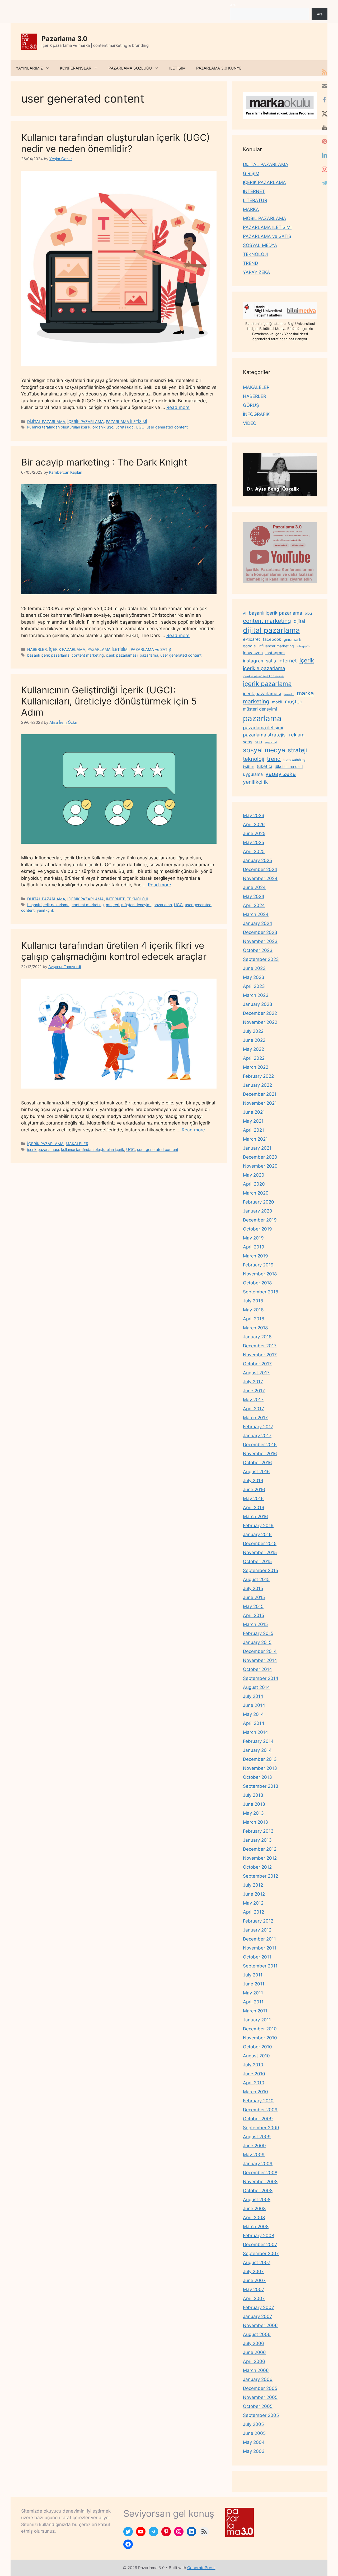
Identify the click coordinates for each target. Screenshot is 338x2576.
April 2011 (253, 2002)
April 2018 (253, 1319)
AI (245, 613)
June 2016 (254, 1490)
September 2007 (261, 2254)
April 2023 (254, 986)
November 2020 (260, 1166)
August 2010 (256, 2056)
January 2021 (257, 1148)
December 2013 (260, 1759)
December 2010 (260, 2029)
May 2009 (254, 2155)
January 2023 (258, 1004)
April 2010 (254, 2083)
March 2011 (255, 2011)
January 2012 (257, 1930)
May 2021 (253, 1121)
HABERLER (37, 649)
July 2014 (253, 1696)
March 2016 (255, 1517)
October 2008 (258, 2191)
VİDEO (250, 423)
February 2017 (258, 1427)
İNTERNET (115, 899)
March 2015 (255, 1624)
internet (288, 661)
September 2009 (261, 2128)
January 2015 (257, 1642)
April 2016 (254, 1508)
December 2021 (260, 1094)
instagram (275, 653)
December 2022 (260, 1013)
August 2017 (256, 1373)
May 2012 (253, 1903)
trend (274, 759)
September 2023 (261, 959)
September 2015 (260, 1570)
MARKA (251, 209)
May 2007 (254, 2289)
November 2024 (260, 878)
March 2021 (255, 1139)
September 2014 (261, 1678)
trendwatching (294, 760)
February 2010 (258, 2101)
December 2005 (260, 2388)
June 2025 (254, 833)
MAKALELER (77, 1144)
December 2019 (260, 1220)
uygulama (253, 774)
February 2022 (258, 1076)
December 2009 (260, 2110)
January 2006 (258, 2379)
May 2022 (253, 1049)
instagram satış (259, 661)
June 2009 (254, 2146)
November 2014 (260, 1660)
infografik (303, 646)
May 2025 (253, 842)
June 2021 (254, 1112)
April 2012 (253, 1912)
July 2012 (253, 1885)
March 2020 (256, 1193)
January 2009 (258, 2164)
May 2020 (254, 1175)
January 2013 (257, 1840)
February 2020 (259, 1202)
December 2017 (260, 1346)
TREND (250, 263)
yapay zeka (281, 774)
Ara (233, 5)
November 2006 (260, 2325)
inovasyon (253, 653)
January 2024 (258, 923)
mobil (277, 702)
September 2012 (260, 1876)
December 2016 (260, 1445)
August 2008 (257, 2200)
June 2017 (254, 1391)
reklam (297, 735)
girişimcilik (292, 639)
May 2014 (253, 1714)
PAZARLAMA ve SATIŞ (151, 649)
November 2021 (260, 1103)
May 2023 (254, 977)
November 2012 (260, 1858)
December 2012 (260, 1849)
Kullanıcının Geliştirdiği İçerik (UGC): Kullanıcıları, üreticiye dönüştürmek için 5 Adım (109, 701)
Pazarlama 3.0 (64, 39)
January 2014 (257, 1750)
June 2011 (254, 1984)
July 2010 (253, 2065)
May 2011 (253, 1993)
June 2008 (254, 2209)
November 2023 (260, 941)
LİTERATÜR (255, 200)
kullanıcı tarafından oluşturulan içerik (59, 427)
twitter (248, 766)
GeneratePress (201, 2568)
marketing (256, 701)
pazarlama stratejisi (265, 735)
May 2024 (254, 896)
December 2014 (260, 1651)
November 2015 (260, 1552)
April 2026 (254, 824)
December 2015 (260, 1543)
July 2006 (253, 2343)
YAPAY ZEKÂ (257, 272)
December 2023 (260, 932)
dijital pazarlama (271, 630)
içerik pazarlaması (122, 655)
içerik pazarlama (267, 684)
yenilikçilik (45, 910)
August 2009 (257, 2137)
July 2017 (253, 1382)
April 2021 (253, 1130)
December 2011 (259, 1939)
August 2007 (257, 2262)
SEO (258, 742)
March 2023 (256, 995)
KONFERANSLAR (76, 68)
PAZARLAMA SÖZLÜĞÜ (130, 68)
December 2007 (260, 2245)
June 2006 (254, 2352)
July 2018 (253, 1301)
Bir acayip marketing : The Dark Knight (104, 462)
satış (248, 742)
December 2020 (260, 1157)
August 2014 (256, 1687)
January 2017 (257, 1436)
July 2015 (253, 1588)
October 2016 (257, 1463)
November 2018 (260, 1274)
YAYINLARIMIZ (29, 68)
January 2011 (257, 2020)
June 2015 (254, 1597)
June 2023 (254, 968)
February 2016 (258, 1526)
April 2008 (254, 2218)
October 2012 (257, 1867)
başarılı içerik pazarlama (48, 655)
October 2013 (257, 1777)
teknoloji (254, 759)
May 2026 (254, 815)
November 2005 (260, 2397)
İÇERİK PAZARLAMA (86, 421)
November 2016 (260, 1454)
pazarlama (149, 655)
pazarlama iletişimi (263, 728)
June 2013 (254, 1804)
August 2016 (256, 1472)
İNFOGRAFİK (256, 414)
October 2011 (257, 1957)
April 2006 (254, 2361)
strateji (297, 750)
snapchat (271, 742)
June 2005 (254, 2433)
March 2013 (255, 1822)
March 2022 (256, 1067)
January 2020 (258, 1211)
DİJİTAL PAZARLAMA (46, 421)
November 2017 (260, 1355)
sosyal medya (264, 750)
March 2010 (255, 2092)
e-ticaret (252, 639)
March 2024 (256, 914)
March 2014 (255, 1732)
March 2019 (255, 1256)
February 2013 (258, 1831)
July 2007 (253, 2271)
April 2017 (253, 1409)
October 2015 (257, 1561)
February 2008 (259, 2236)
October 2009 (258, 2119)
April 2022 (254, 1058)
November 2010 (260, 2038)
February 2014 (258, 1741)
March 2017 (255, 1418)
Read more (178, 407)
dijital (299, 621)
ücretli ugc (125, 427)
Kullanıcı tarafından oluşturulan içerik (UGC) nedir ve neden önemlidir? (116, 143)
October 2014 (257, 1669)
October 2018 (257, 1283)
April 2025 (254, 851)
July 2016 (253, 1481)
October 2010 (257, 2047)
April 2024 (254, 905)
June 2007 (254, 2280)
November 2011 (260, 1948)
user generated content (167, 427)
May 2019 (253, 1238)
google (249, 646)
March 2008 (256, 2227)
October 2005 (258, 2406)
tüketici (264, 766)
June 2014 (254, 1705)
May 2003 (254, 2451)
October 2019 (257, 1229)
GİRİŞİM (251, 173)
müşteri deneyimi (136, 905)
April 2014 (254, 1723)
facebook (272, 639)
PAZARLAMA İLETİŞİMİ (126, 421)
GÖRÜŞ (251, 405)
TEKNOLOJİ (137, 899)
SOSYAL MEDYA (260, 245)
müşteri (112, 905)
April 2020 (254, 1184)
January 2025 (257, 860)
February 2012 (258, 1921)
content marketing (88, 655)
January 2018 (257, 1337)
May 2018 (253, 1310)
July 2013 (253, 1795)
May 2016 (253, 1499)
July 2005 (253, 2424)
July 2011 (253, 1975)
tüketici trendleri (289, 766)
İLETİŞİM (177, 68)
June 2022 (254, 1040)
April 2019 (254, 1247)
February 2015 (258, 1633)
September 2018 (260, 1292)
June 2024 (254, 887)
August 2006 (257, 2334)
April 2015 (253, 1615)
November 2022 (260, 1022)
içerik (307, 660)
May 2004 (254, 2442)
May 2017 (253, 1400)
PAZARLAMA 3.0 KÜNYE (219, 68)
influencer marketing (276, 646)
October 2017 (257, 1364)
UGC (140, 427)
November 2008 (260, 2182)
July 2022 (253, 1031)
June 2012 (254, 1894)
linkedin (289, 694)
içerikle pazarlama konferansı (264, 676)
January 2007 (258, 2316)
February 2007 (259, 2307)
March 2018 (255, 1328)
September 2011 (260, 1966)
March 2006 (256, 2370)
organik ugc (103, 427)
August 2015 (256, 1579)
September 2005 (261, 2415)
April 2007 (254, 2298)
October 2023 (258, 950)
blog (308, 613)
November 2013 (260, 1768)
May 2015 (253, 1606)
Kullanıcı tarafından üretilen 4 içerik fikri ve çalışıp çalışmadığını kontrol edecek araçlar (114, 951)
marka (305, 693)
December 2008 (260, 2173)
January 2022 (257, 1085)
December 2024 (260, 869)
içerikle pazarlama (264, 668)
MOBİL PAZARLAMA (265, 218)
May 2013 (253, 1813)
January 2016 (257, 1534)
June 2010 (254, 2074)
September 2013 (261, 1786)
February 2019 (258, 1265)
